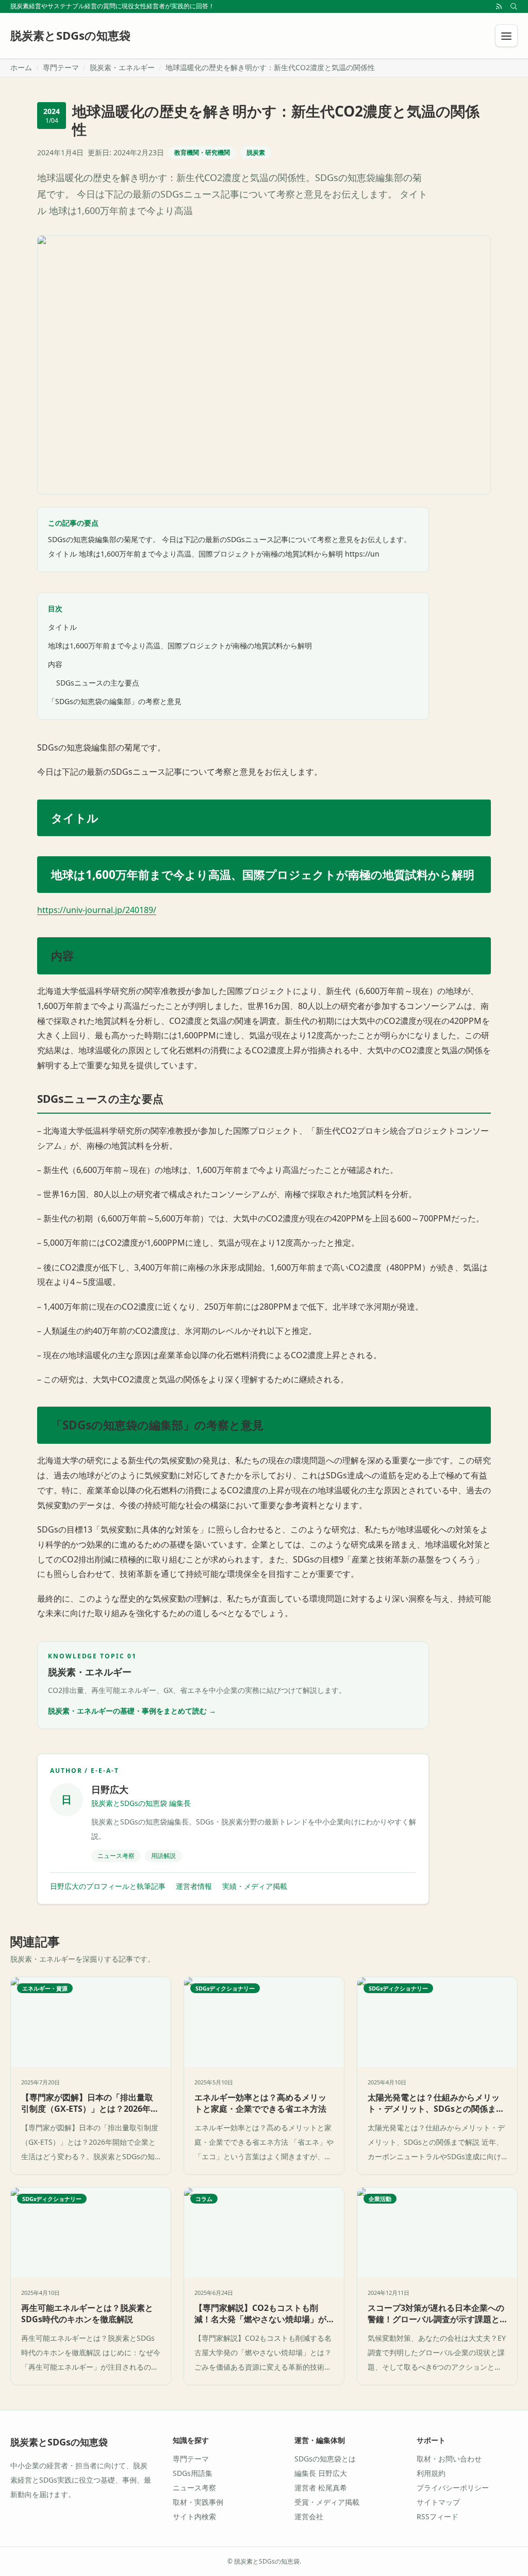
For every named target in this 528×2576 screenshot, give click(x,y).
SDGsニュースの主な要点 (98, 683)
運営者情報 (194, 1886)
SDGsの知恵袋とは (325, 2459)
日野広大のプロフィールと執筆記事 (108, 1886)
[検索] (514, 6)
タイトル (62, 627)
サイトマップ (438, 2502)
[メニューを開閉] (506, 36)
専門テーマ (61, 67)
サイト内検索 (194, 2516)
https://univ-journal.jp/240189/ (97, 910)
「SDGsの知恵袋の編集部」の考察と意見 (115, 701)
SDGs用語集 (193, 2473)
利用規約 (431, 2473)
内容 (55, 664)
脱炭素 (256, 152)
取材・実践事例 (198, 2502)
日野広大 (110, 1789)
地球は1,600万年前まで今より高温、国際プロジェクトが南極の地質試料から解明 (180, 646)
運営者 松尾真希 (321, 2488)
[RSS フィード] (499, 6)
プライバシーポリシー (453, 2488)
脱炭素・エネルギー (122, 67)
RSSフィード (438, 2516)
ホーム (21, 67)
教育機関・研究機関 (202, 152)
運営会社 (309, 2516)
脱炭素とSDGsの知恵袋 (59, 2442)
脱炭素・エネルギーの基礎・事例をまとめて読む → (132, 1711)
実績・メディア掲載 (255, 1886)
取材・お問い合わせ (449, 2459)
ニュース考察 (194, 2488)
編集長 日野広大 (321, 2473)
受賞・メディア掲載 (327, 2502)
